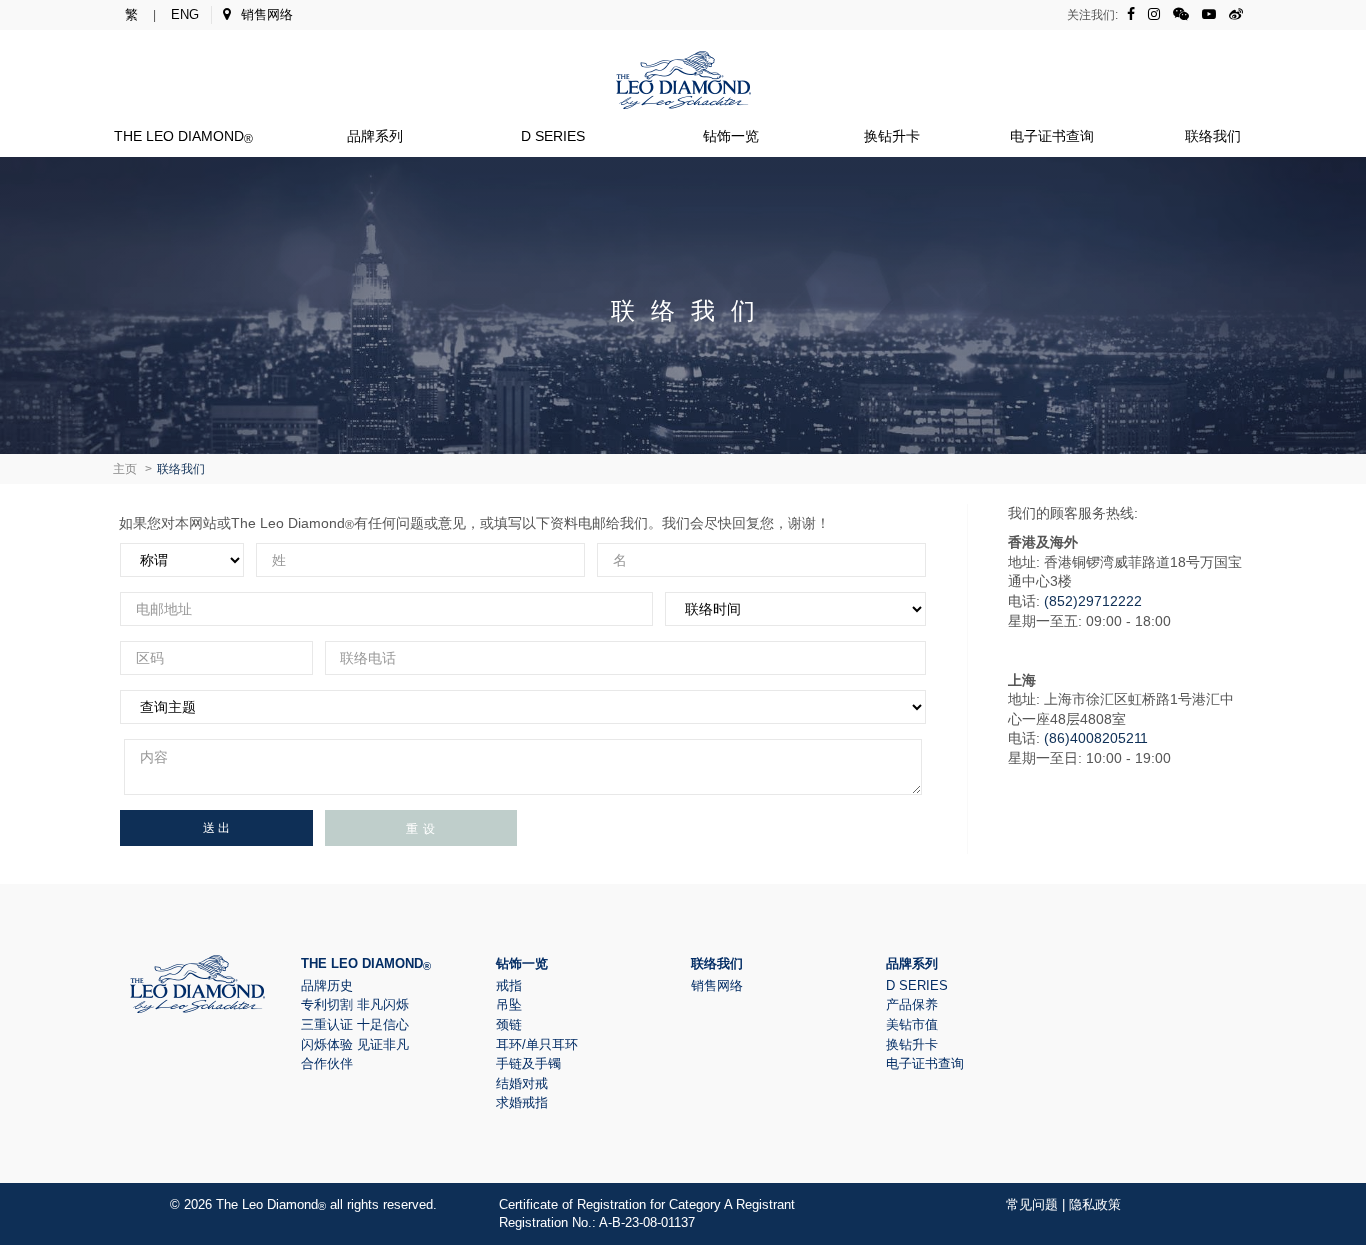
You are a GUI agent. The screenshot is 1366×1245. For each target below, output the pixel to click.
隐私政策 (1095, 1204)
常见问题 (1032, 1204)
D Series (553, 136)
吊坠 (509, 1004)
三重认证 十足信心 (355, 1024)
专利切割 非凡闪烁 (355, 1004)
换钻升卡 (892, 136)
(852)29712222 (1093, 601)
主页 (125, 469)
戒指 (509, 985)
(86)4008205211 (1096, 738)
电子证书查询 (1052, 136)
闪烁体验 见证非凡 (355, 1044)
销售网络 (267, 14)
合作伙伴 (327, 1063)
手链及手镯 (528, 1063)
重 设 (421, 828)
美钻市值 (912, 1024)
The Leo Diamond (183, 136)
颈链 (509, 1024)
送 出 (216, 828)
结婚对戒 (522, 1083)
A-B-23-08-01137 (647, 1222)
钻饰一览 (731, 136)
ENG (185, 14)
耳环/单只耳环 (537, 1044)
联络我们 (1213, 136)
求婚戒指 (522, 1102)
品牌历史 (327, 985)
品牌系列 (375, 136)
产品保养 (912, 1004)
